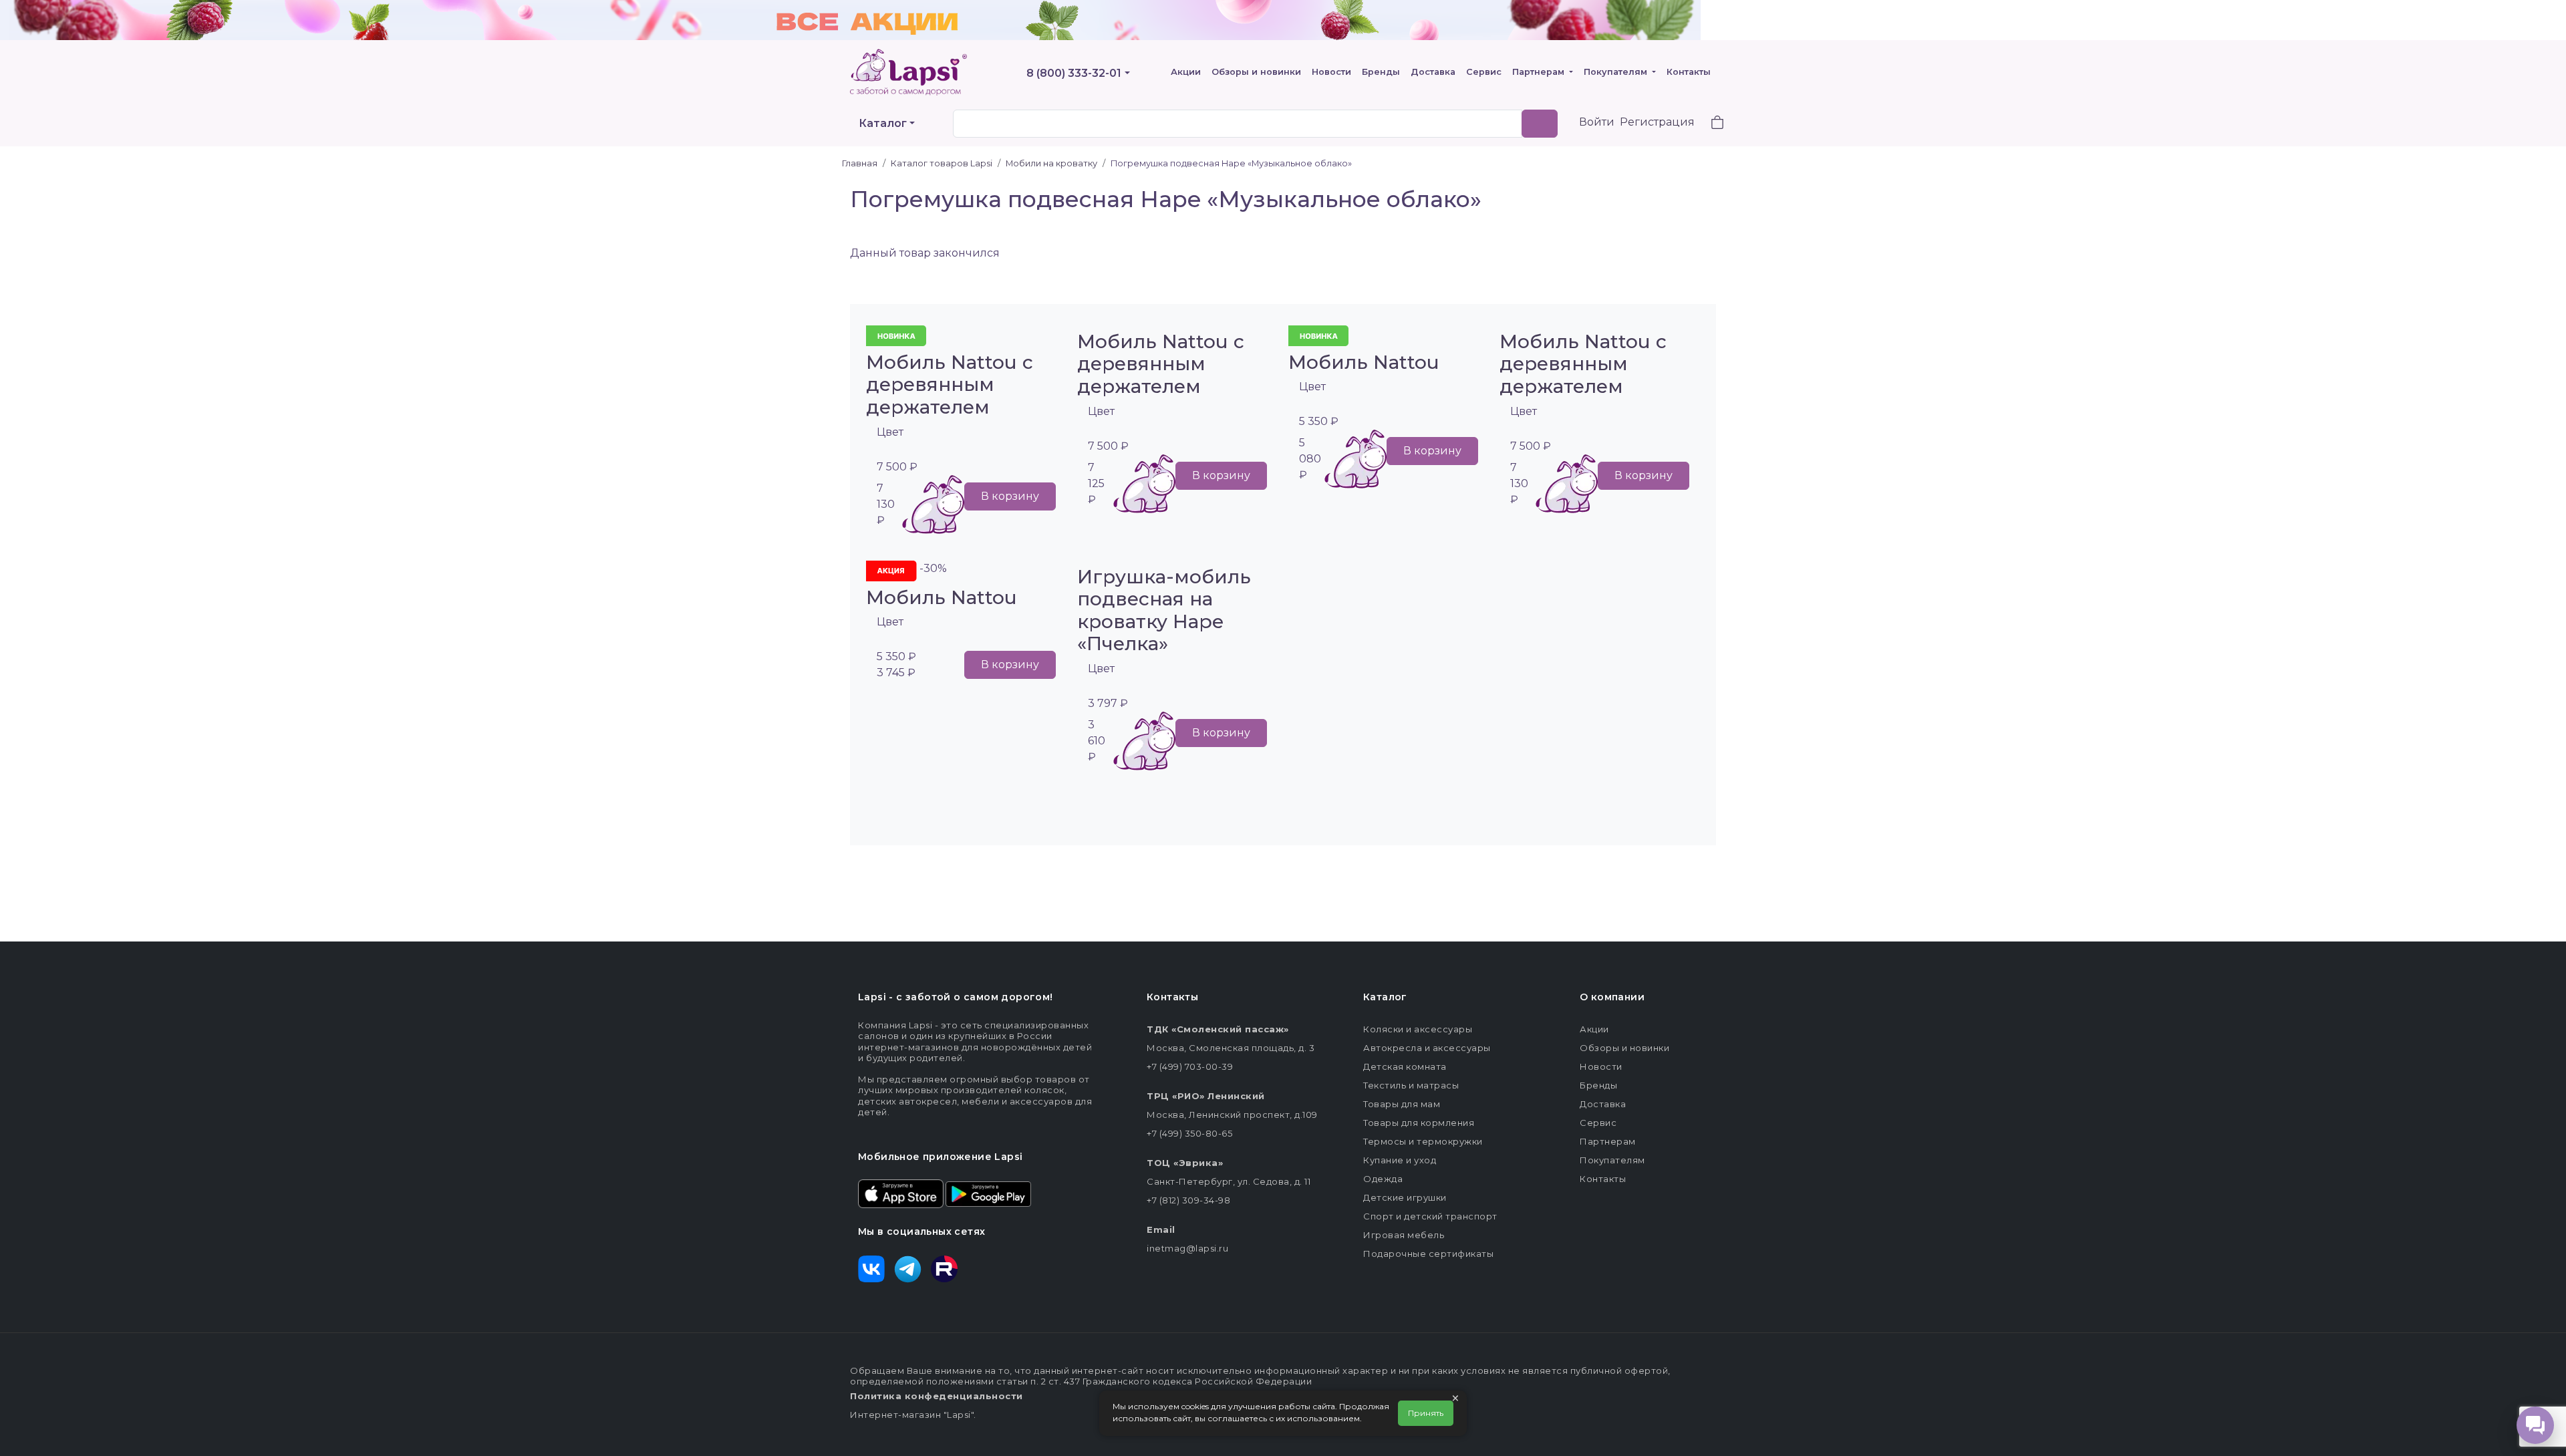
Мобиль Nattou (1364, 362)
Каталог (883, 123)
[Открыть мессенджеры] (2535, 1425)
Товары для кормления (1419, 1123)
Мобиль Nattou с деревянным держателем (950, 385)
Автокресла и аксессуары (1427, 1048)
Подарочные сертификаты (1428, 1254)
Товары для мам (1402, 1104)
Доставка (1433, 72)
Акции (1186, 72)
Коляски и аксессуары (1418, 1029)
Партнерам (1540, 72)
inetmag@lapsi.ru (1187, 1248)
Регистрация (1657, 122)
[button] (1709, 124)
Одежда (1383, 1179)
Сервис (1484, 72)
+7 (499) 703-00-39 (1190, 1066)
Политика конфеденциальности (937, 1396)
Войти (1597, 122)
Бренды (1381, 72)
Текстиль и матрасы (1411, 1085)
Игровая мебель (1404, 1235)
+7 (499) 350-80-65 (1189, 1133)
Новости (1331, 72)
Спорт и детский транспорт (1430, 1216)
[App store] (901, 1193)
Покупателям (1617, 72)
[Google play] (988, 1193)
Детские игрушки (1405, 1197)
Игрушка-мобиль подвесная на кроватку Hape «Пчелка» (1164, 610)
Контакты (1689, 72)
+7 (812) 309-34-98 (1188, 1200)
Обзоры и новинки (1256, 72)
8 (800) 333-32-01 (1074, 73)
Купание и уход (1400, 1160)
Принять (1426, 1413)
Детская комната (1405, 1066)
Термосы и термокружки (1423, 1141)
